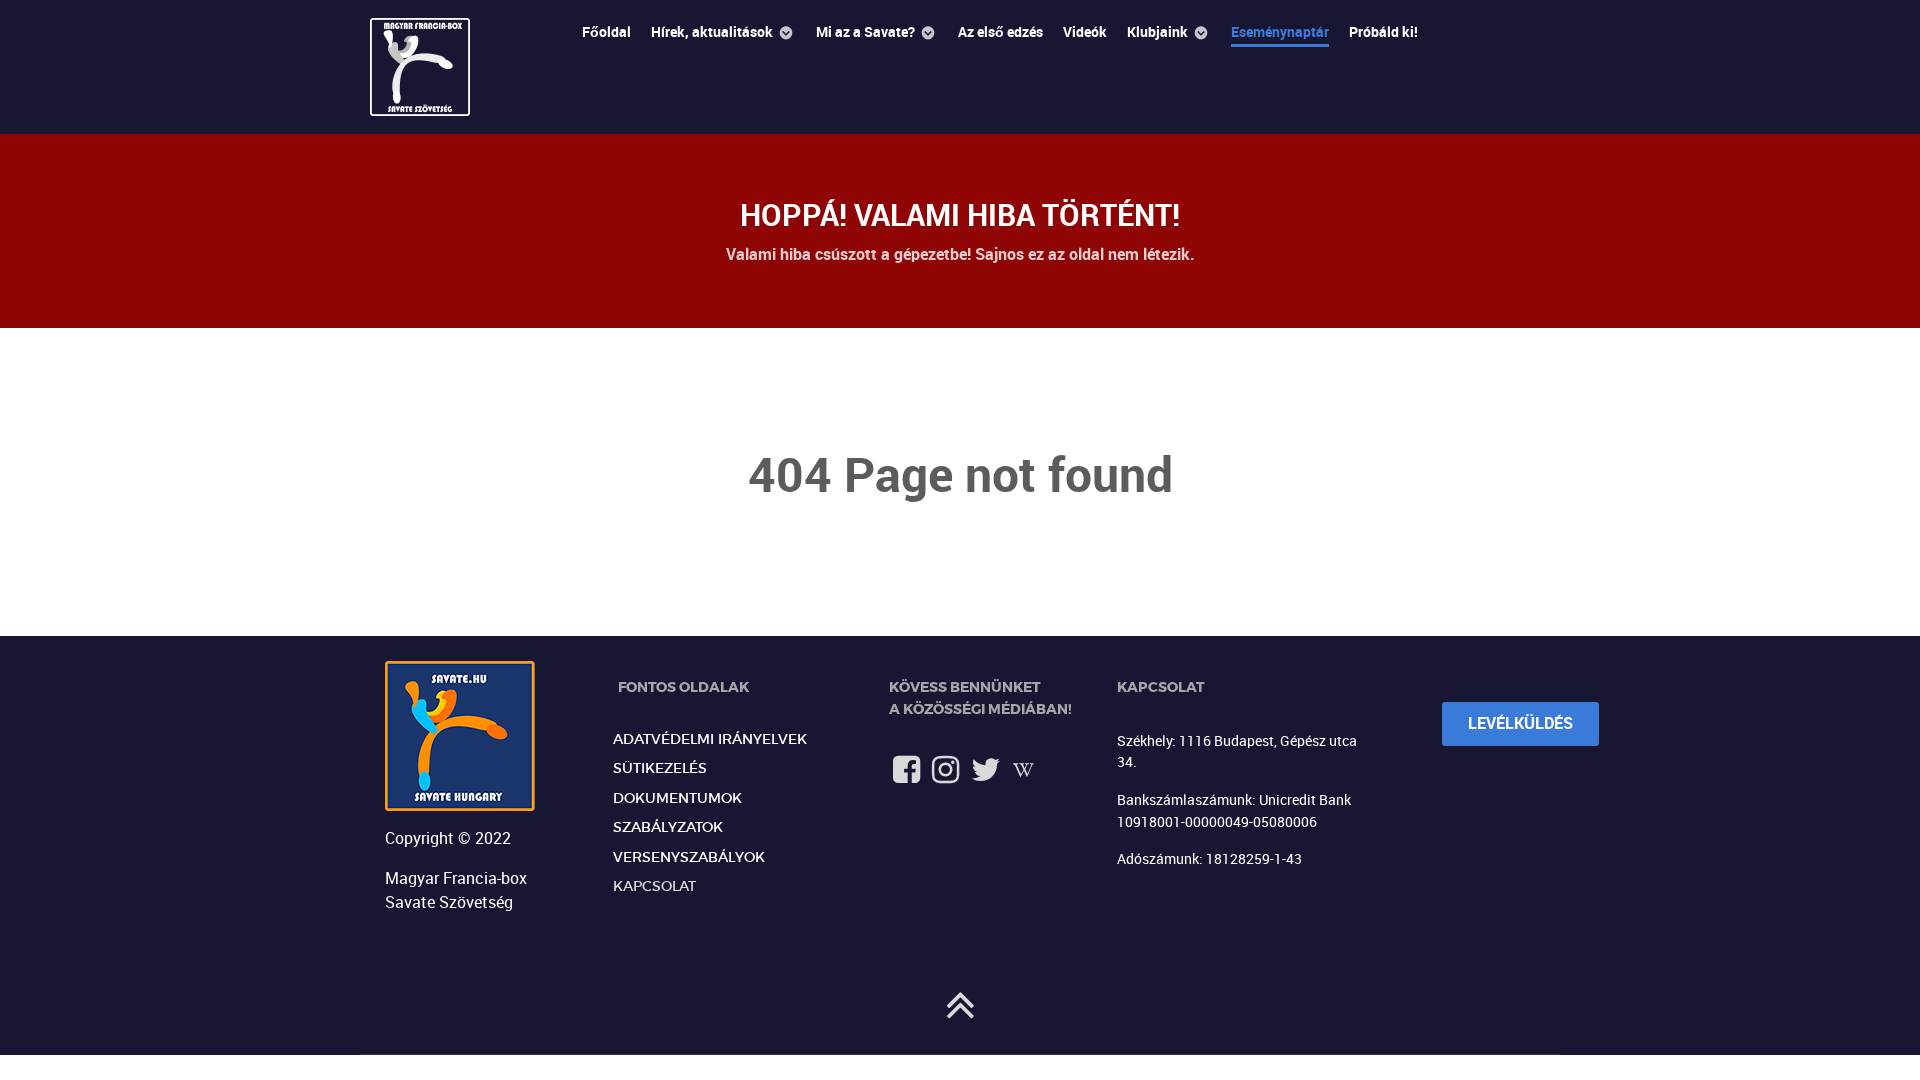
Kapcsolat (654, 886)
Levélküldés (1520, 723)
